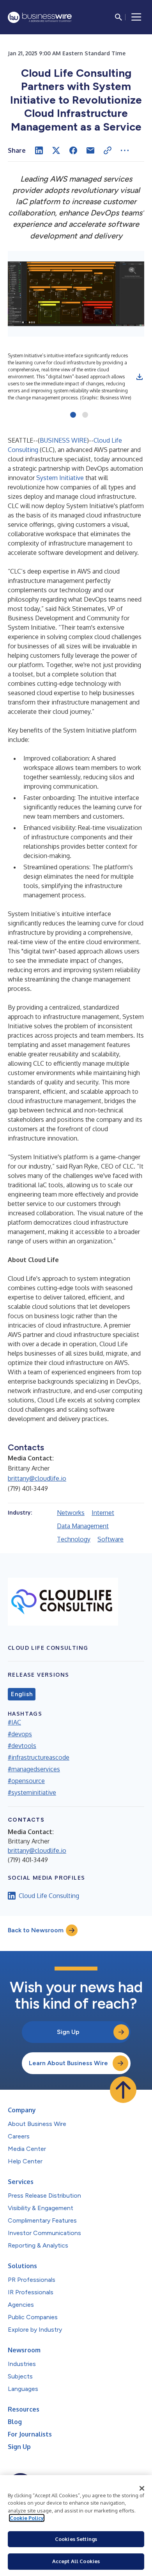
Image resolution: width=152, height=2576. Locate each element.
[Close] (142, 2488)
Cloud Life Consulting (49, 1896)
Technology (74, 1539)
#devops (20, 1734)
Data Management (83, 1526)
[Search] (118, 17)
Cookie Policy (27, 2518)
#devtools (22, 1746)
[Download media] (140, 377)
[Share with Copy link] (108, 150)
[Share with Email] (90, 150)
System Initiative (60, 478)
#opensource (26, 1781)
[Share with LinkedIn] (39, 150)
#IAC (14, 1722)
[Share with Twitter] (56, 150)
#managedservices (34, 1769)
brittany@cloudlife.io (37, 1478)
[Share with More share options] (125, 150)
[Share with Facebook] (73, 150)
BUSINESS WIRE (63, 440)
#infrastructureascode (39, 1757)
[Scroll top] (123, 2090)
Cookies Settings (76, 2539)
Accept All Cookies (76, 2561)
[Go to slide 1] (73, 415)
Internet (103, 1513)
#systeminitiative (32, 1792)
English (22, 1694)
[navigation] (136, 17)
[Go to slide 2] (85, 415)
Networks (71, 1513)
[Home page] (40, 17)
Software (110, 1539)
